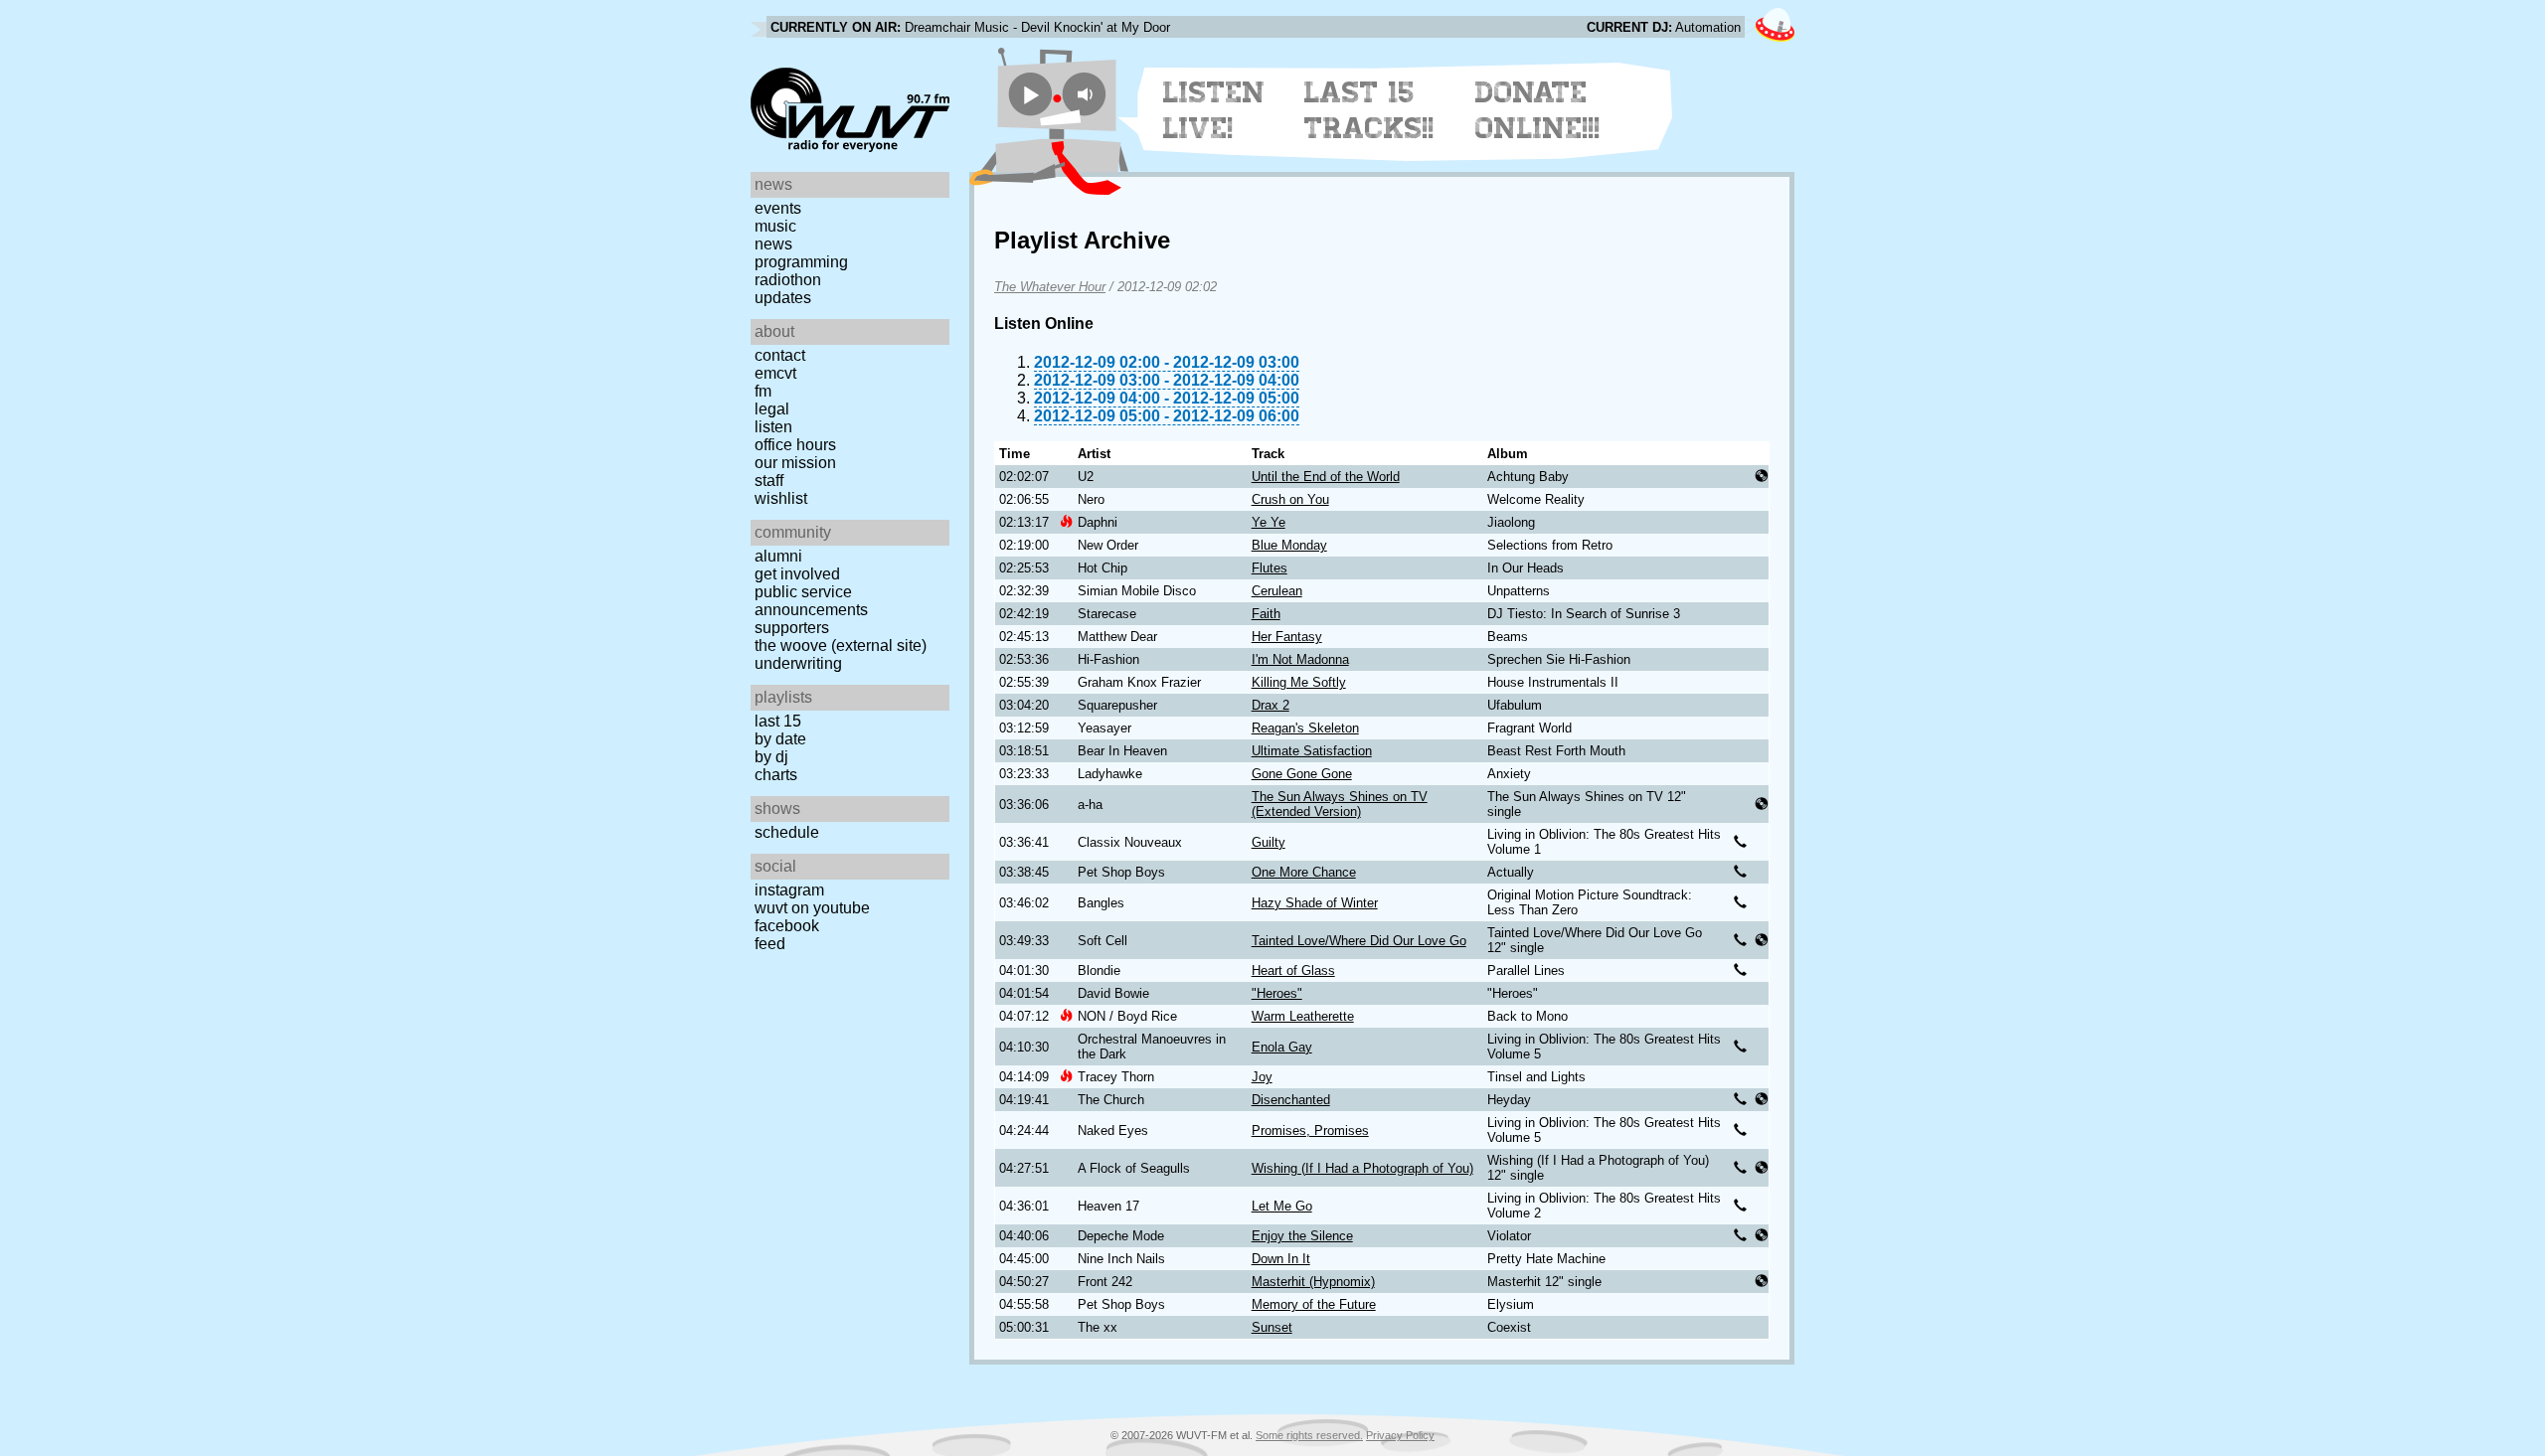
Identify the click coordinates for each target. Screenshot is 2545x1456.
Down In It (1281, 1259)
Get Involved (797, 574)
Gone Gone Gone (1302, 774)
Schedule (787, 832)
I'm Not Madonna (1300, 659)
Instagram (789, 890)
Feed (770, 944)
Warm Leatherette (1303, 1016)
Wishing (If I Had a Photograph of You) (1362, 1168)
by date (780, 739)
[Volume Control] (1087, 94)
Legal (772, 409)
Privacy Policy (1400, 1435)
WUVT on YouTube (812, 908)
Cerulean (1277, 591)
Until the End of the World (1326, 477)
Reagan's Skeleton (1305, 728)
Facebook (787, 926)
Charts (776, 775)
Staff (769, 481)
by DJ (771, 757)
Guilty (1269, 842)
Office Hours (795, 445)
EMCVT (775, 373)
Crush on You (1290, 499)
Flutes (1270, 568)
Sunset (1272, 1327)
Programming (801, 262)
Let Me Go (1282, 1206)
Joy (1262, 1077)
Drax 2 (1271, 705)
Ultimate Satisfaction (1312, 751)
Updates (783, 298)
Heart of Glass (1293, 971)
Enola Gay (1282, 1047)
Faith (1266, 614)
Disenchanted (1291, 1100)
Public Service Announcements (811, 601)
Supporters (792, 628)
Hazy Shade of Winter (1315, 903)
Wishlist (781, 498)
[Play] (1030, 94)
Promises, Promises (1310, 1131)
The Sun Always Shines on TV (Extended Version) (1340, 804)
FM (763, 391)
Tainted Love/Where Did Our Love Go (1359, 941)
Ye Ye (1269, 522)
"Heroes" (1277, 993)
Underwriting (798, 663)
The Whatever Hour (1050, 287)
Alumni (778, 556)
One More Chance (1304, 872)
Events (778, 208)
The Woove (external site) (841, 646)
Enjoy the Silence (1302, 1236)
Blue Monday (1289, 545)
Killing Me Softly (1299, 682)
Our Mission (795, 463)
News (773, 244)
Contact (780, 355)
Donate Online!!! (1538, 110)
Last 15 (778, 721)
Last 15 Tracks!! (1369, 110)
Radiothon (788, 280)
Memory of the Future (1314, 1304)
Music (775, 226)
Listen (773, 427)
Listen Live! (1214, 110)
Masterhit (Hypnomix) (1313, 1282)
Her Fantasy (1287, 637)
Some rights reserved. (1309, 1435)
